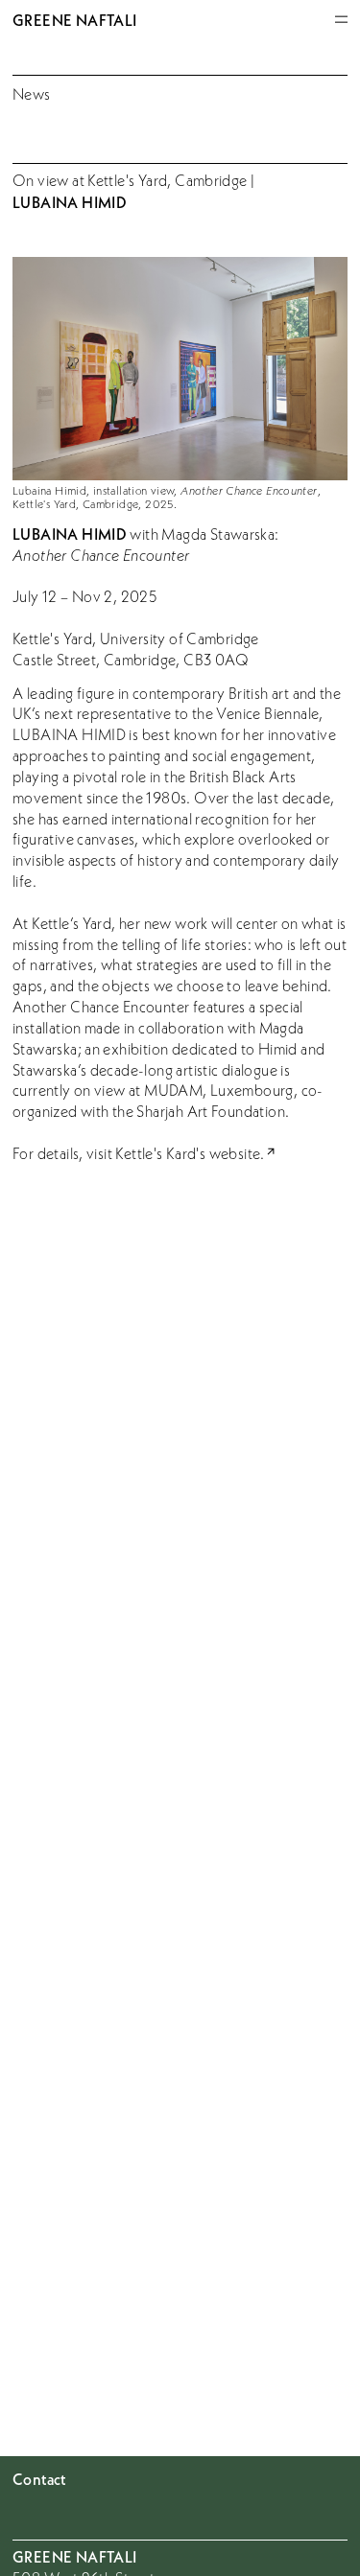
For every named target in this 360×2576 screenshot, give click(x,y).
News (32, 94)
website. (237, 1153)
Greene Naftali (74, 20)
